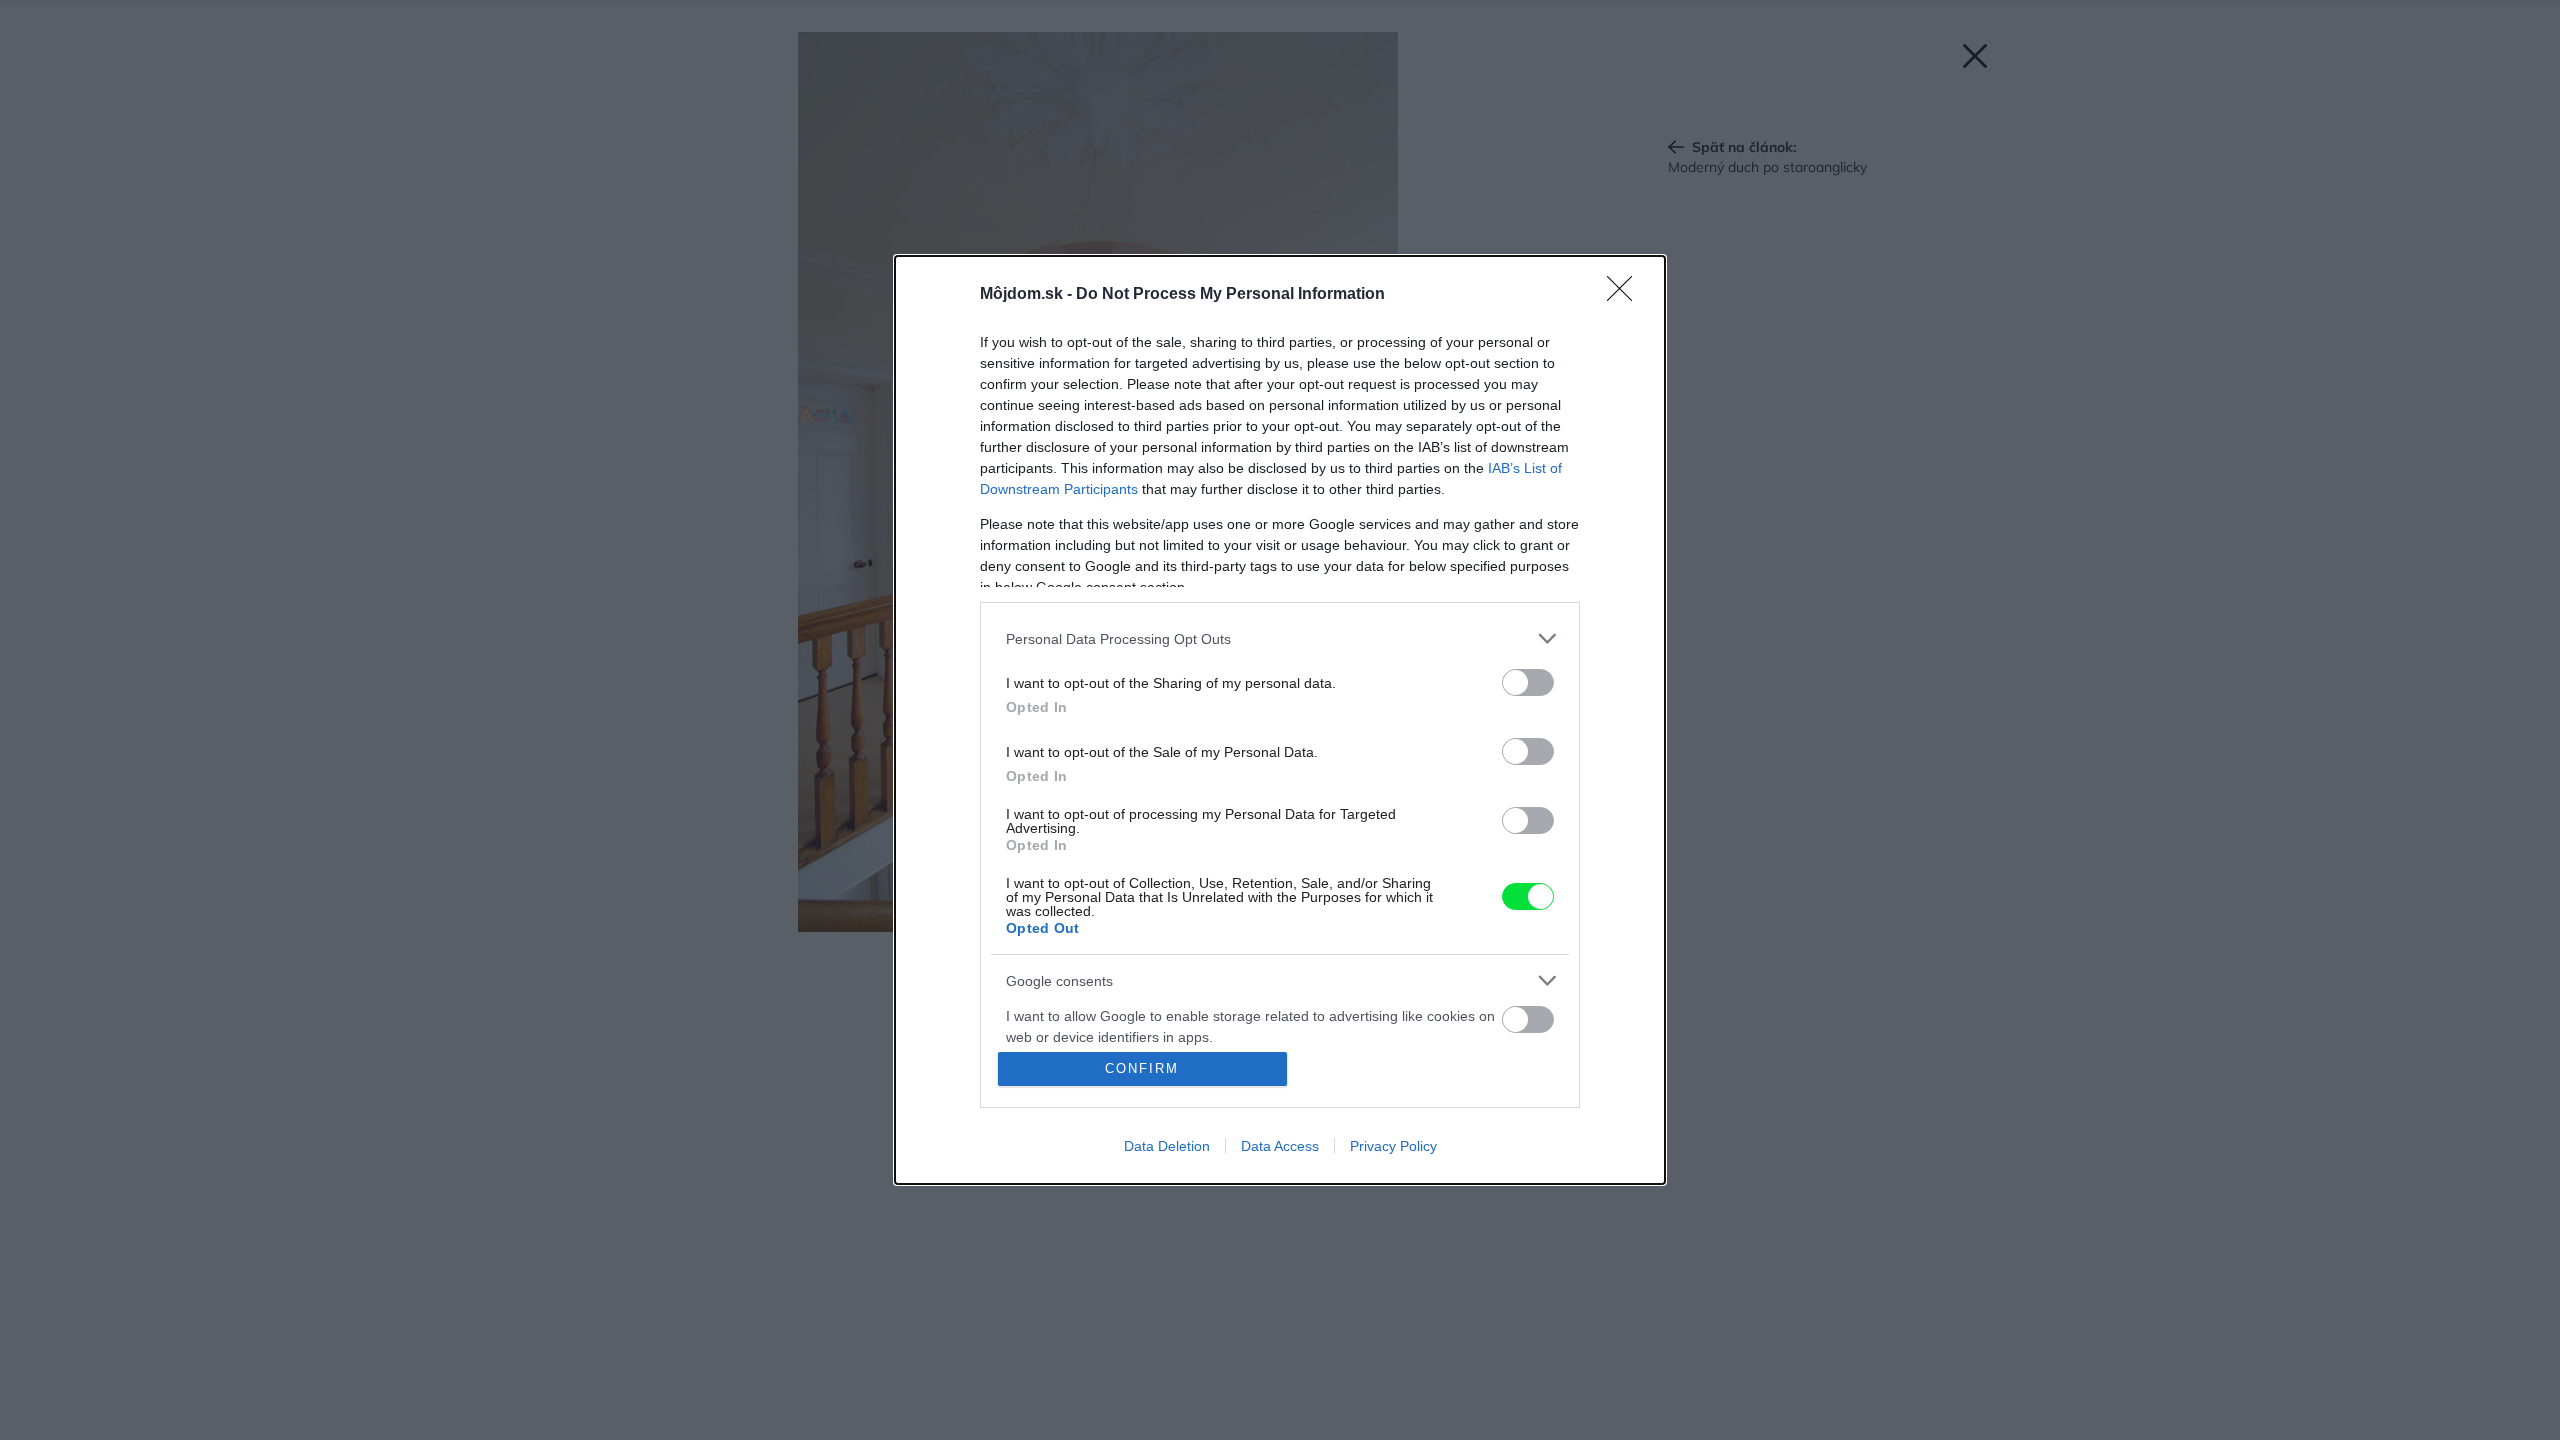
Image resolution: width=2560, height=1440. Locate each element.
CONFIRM (1142, 1068)
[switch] (1528, 682)
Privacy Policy (1393, 1146)
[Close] (1626, 295)
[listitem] (1280, 638)
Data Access (1280, 1146)
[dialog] (1280, 720)
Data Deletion (1167, 1146)
